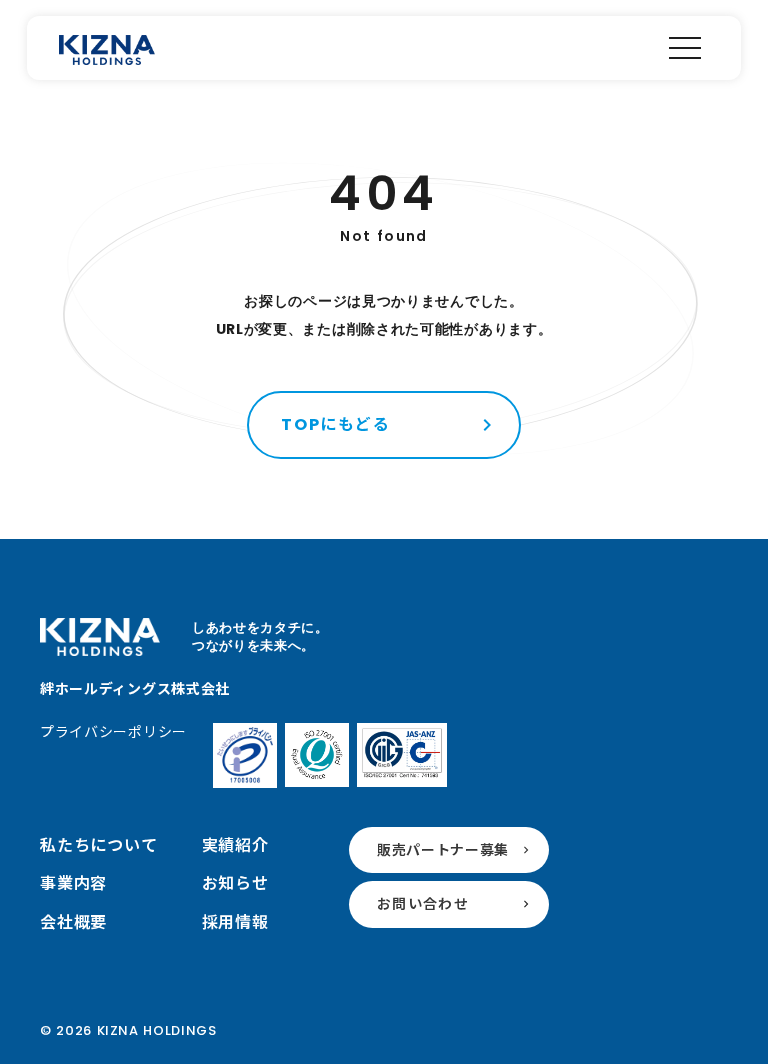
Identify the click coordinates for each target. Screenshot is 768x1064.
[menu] (685, 48)
